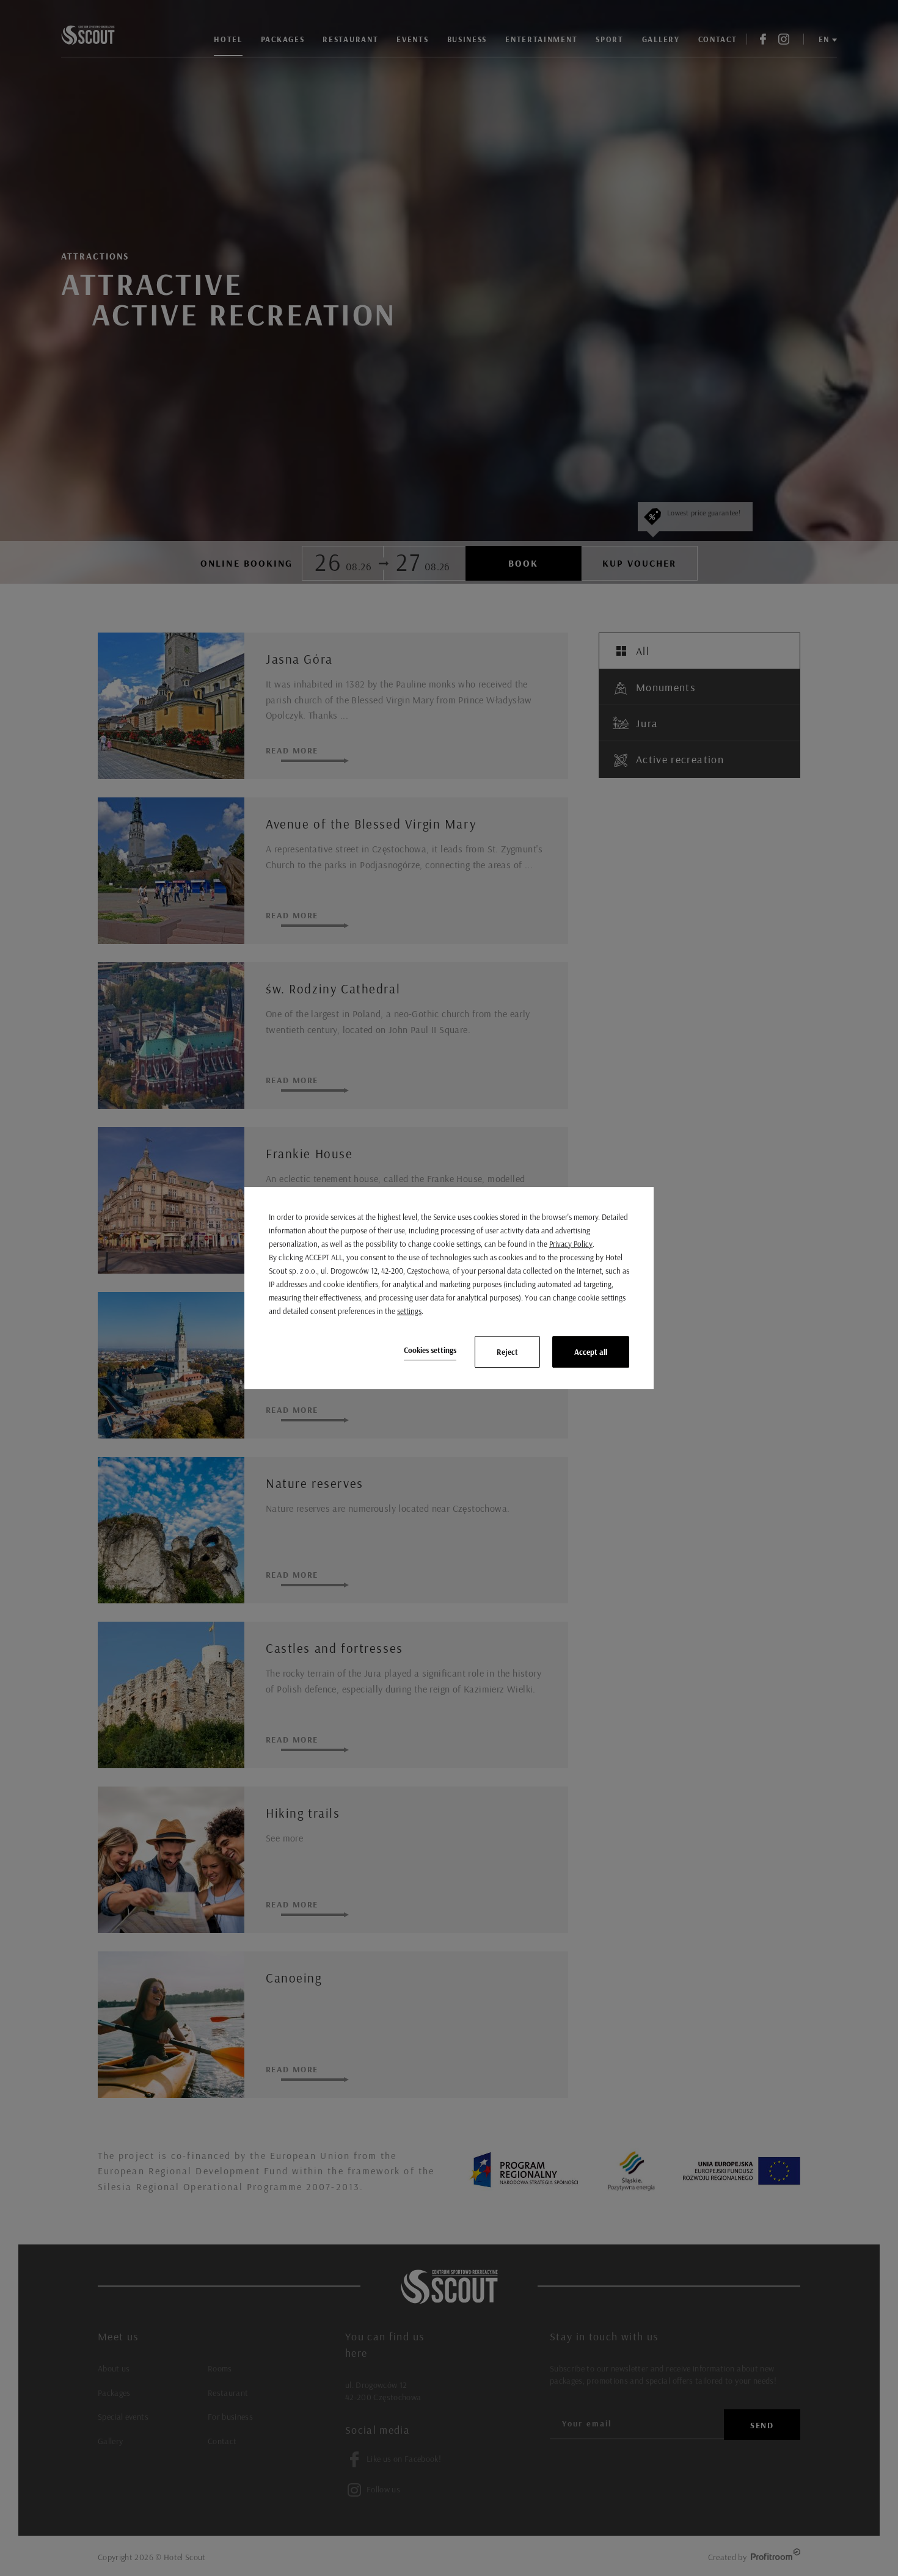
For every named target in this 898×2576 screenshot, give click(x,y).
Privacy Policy (571, 1244)
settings (409, 1311)
